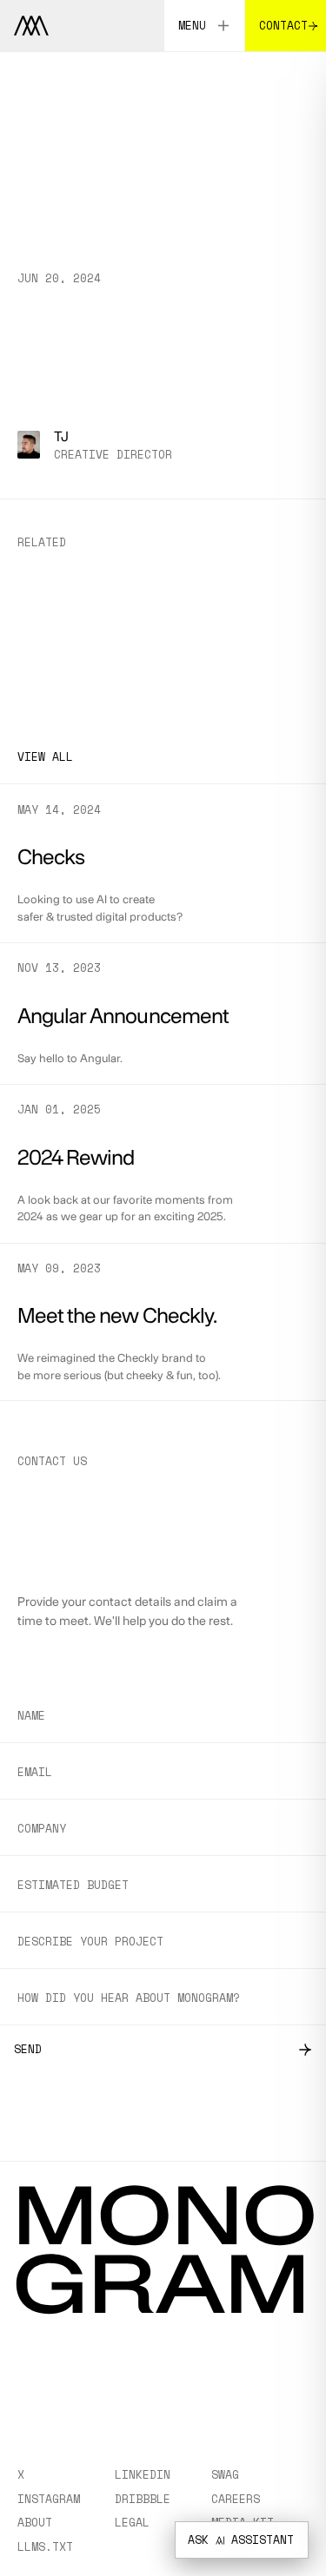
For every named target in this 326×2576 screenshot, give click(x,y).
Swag (225, 2474)
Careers (236, 2499)
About (35, 2522)
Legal (132, 2522)
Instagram (49, 2499)
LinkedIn (143, 2474)
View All (45, 756)
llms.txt (45, 2546)
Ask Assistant (241, 2540)
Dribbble (143, 2499)
